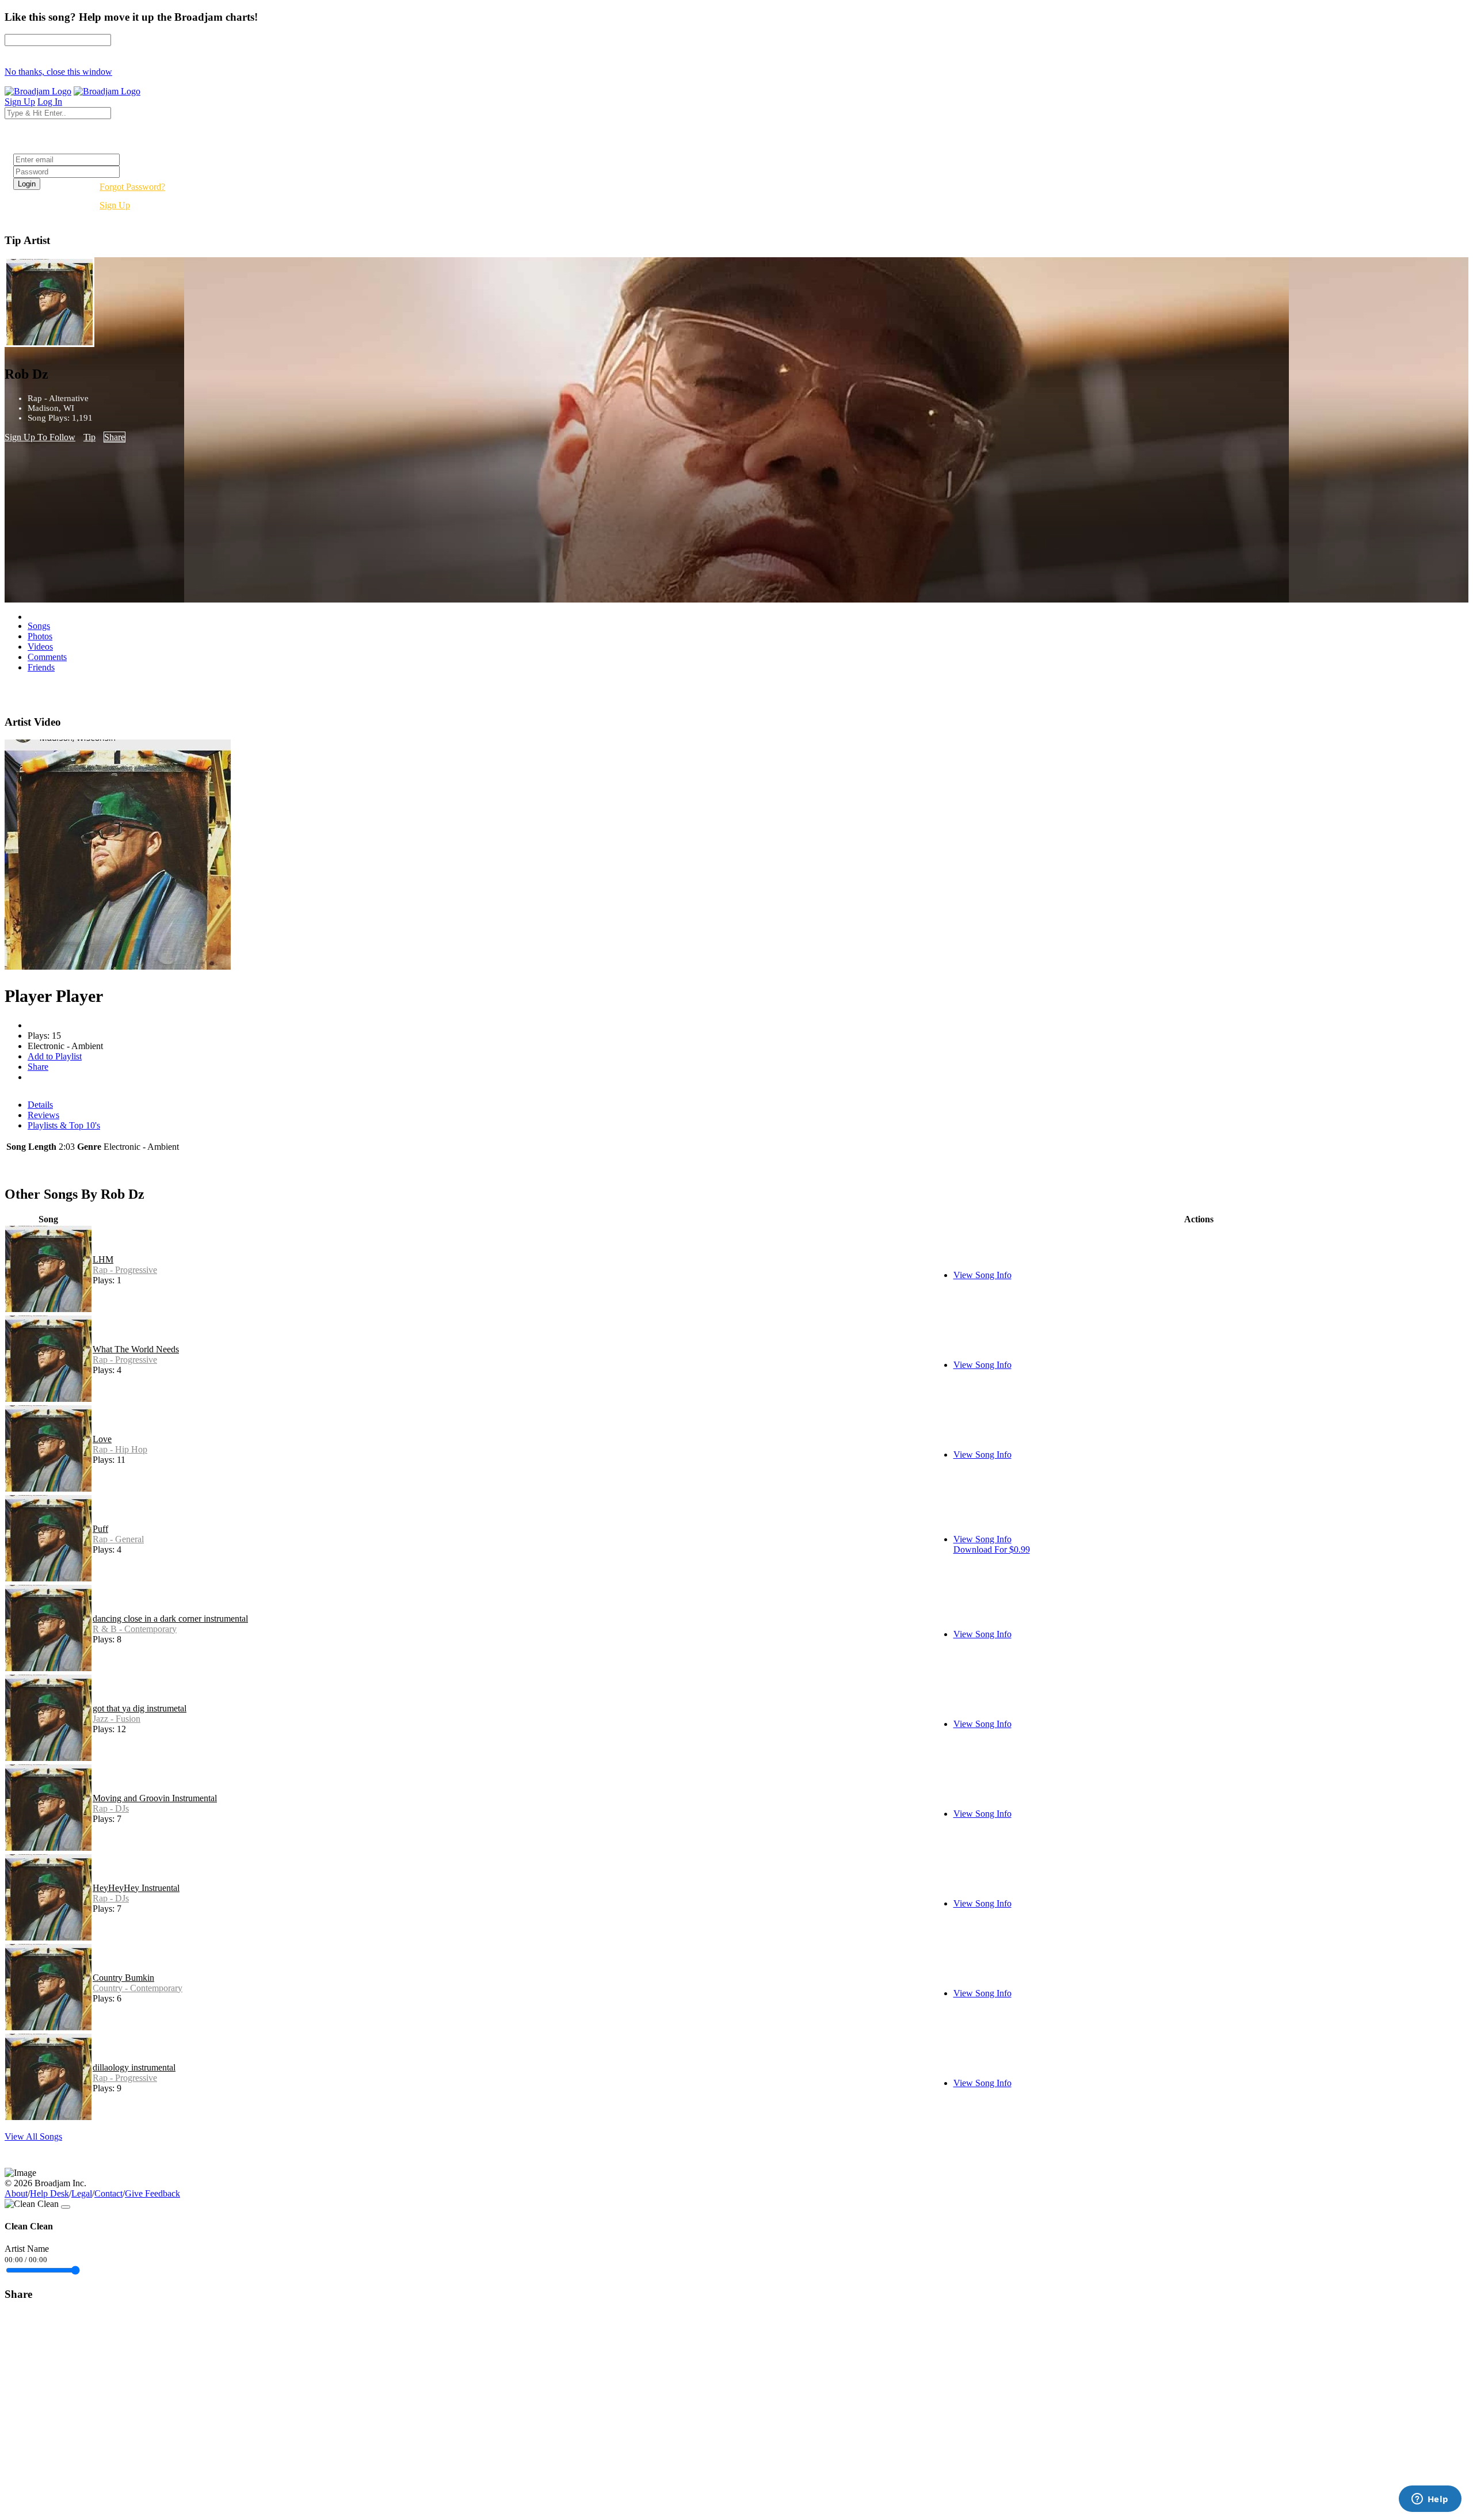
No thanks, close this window (58, 72)
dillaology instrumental (134, 2067)
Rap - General (118, 1539)
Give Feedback (152, 2193)
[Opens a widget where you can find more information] (1430, 2500)
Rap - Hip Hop (120, 1449)
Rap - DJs (111, 1808)
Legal (82, 2193)
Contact (108, 2193)
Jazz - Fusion (117, 1719)
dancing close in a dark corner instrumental (170, 1619)
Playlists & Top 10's (64, 1125)
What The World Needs (136, 1349)
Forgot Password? (132, 187)
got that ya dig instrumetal (140, 1708)
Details (40, 1105)
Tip (89, 437)
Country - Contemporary (138, 1988)
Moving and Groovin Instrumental (155, 1798)
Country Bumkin (123, 1978)
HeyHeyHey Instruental (136, 1888)
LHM (103, 1259)
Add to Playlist (55, 1056)
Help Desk (49, 2193)
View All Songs (33, 2136)
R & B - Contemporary (135, 1629)
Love (102, 1439)
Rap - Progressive (125, 1270)
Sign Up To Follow (40, 437)
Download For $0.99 (992, 1549)
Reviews (43, 1115)
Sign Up (115, 205)
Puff (100, 1529)
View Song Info (982, 1275)
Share (115, 437)
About (16, 2193)
